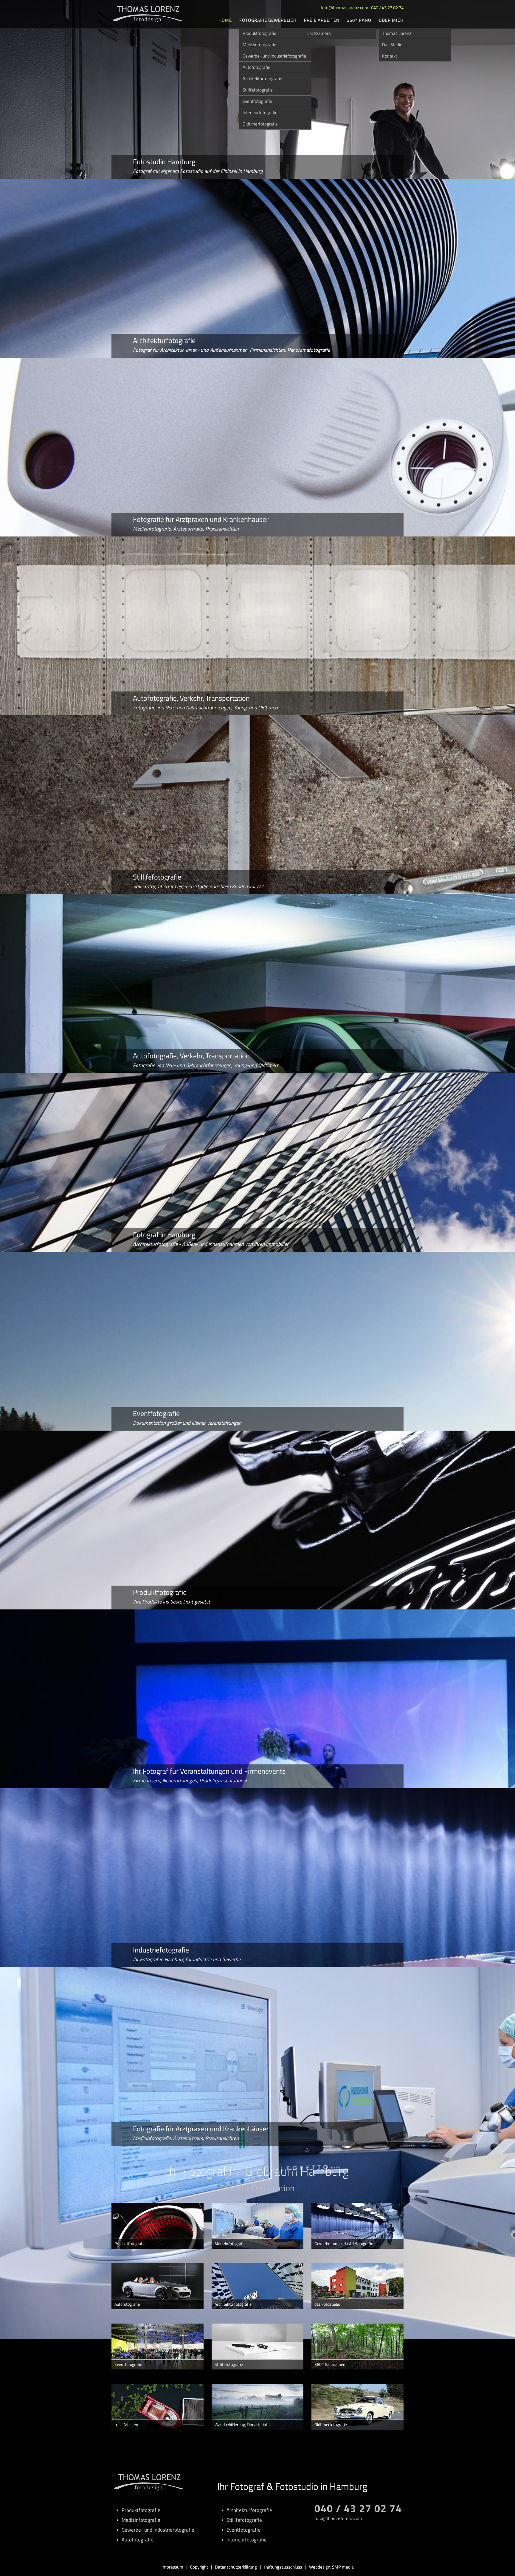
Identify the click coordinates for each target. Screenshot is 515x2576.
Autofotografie (256, 67)
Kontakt (390, 56)
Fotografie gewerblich (268, 20)
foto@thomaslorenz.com (345, 8)
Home (225, 20)
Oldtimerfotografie (260, 124)
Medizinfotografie (259, 45)
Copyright (199, 2567)
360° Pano (359, 20)
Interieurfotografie (260, 113)
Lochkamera (319, 33)
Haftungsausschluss (283, 2567)
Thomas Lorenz (397, 33)
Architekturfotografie (262, 79)
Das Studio (392, 45)
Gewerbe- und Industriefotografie (274, 56)
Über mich (391, 20)
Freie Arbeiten (322, 20)
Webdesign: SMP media (331, 2567)
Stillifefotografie (258, 90)
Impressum (172, 2567)
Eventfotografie (257, 101)
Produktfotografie (259, 33)
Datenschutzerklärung (236, 2567)
